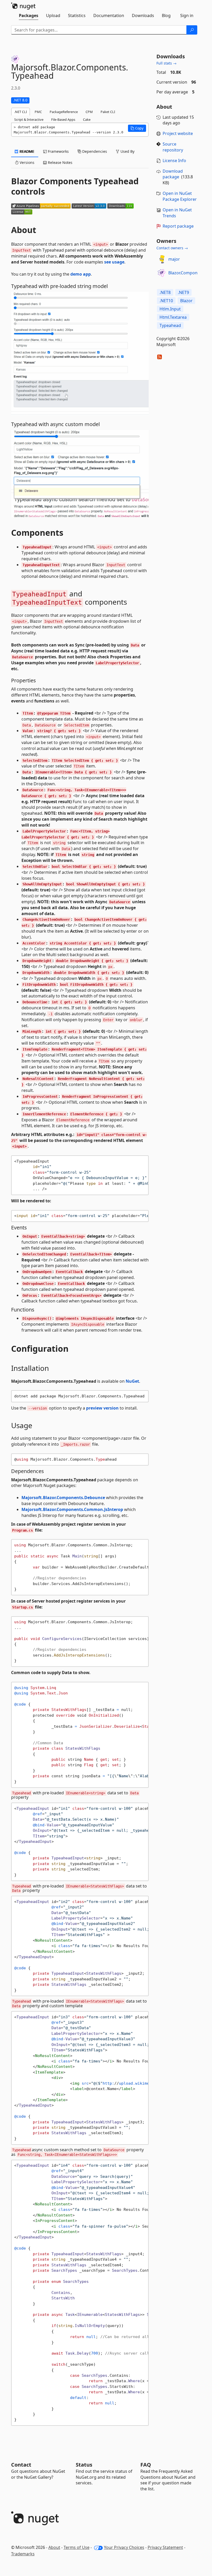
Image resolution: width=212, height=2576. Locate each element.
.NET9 (183, 292)
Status (84, 2465)
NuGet (132, 1381)
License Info (174, 161)
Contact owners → (172, 248)
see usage (114, 262)
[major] (162, 259)
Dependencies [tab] (94, 151)
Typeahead (170, 325)
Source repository (173, 147)
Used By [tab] (127, 151)
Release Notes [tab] (60, 162)
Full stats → (166, 63)
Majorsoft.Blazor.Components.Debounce (63, 1498)
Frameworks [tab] (58, 151)
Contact (21, 2465)
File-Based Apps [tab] (63, 119)
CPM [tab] (89, 112)
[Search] (192, 30)
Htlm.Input (170, 309)
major (174, 259)
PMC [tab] (38, 112)
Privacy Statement (165, 2547)
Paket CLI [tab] (108, 112)
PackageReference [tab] (64, 112)
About (54, 2547)
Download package (173, 174)
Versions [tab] (26, 162)
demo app (81, 274)
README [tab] (26, 151)
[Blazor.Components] (162, 273)
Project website (178, 133)
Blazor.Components (187, 273)
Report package (178, 226)
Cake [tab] (87, 119)
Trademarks (23, 2554)
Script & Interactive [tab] (29, 119)
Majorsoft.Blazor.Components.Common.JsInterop (72, 1509)
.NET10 (166, 301)
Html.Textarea (173, 317)
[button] (137, 128)
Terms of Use (77, 2547)
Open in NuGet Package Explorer (180, 196)
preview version (102, 1408)
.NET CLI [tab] (21, 112)
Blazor (186, 301)
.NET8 (165, 292)
